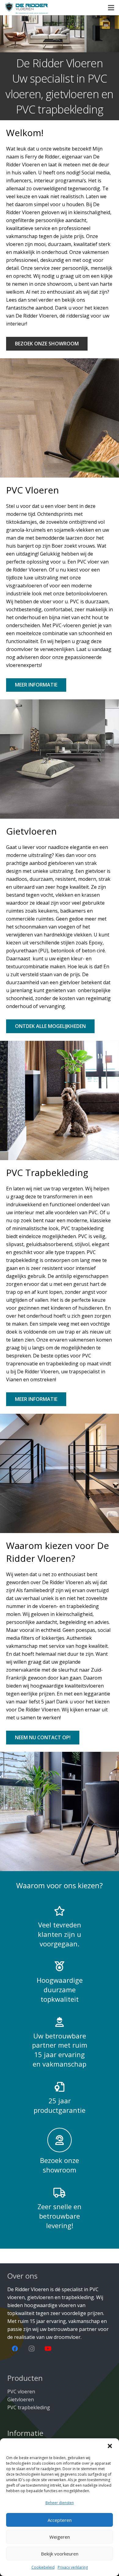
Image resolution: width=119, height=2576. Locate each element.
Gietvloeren (21, 2399)
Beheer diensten (60, 2503)
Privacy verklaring (73, 2567)
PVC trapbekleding (29, 2407)
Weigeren (60, 2537)
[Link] (27, 8)
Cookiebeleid (43, 2567)
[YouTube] (48, 2349)
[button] (110, 2446)
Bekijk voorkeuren (60, 2554)
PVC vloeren (21, 2392)
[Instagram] (31, 2349)
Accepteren (60, 2520)
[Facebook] (15, 2349)
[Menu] (111, 8)
